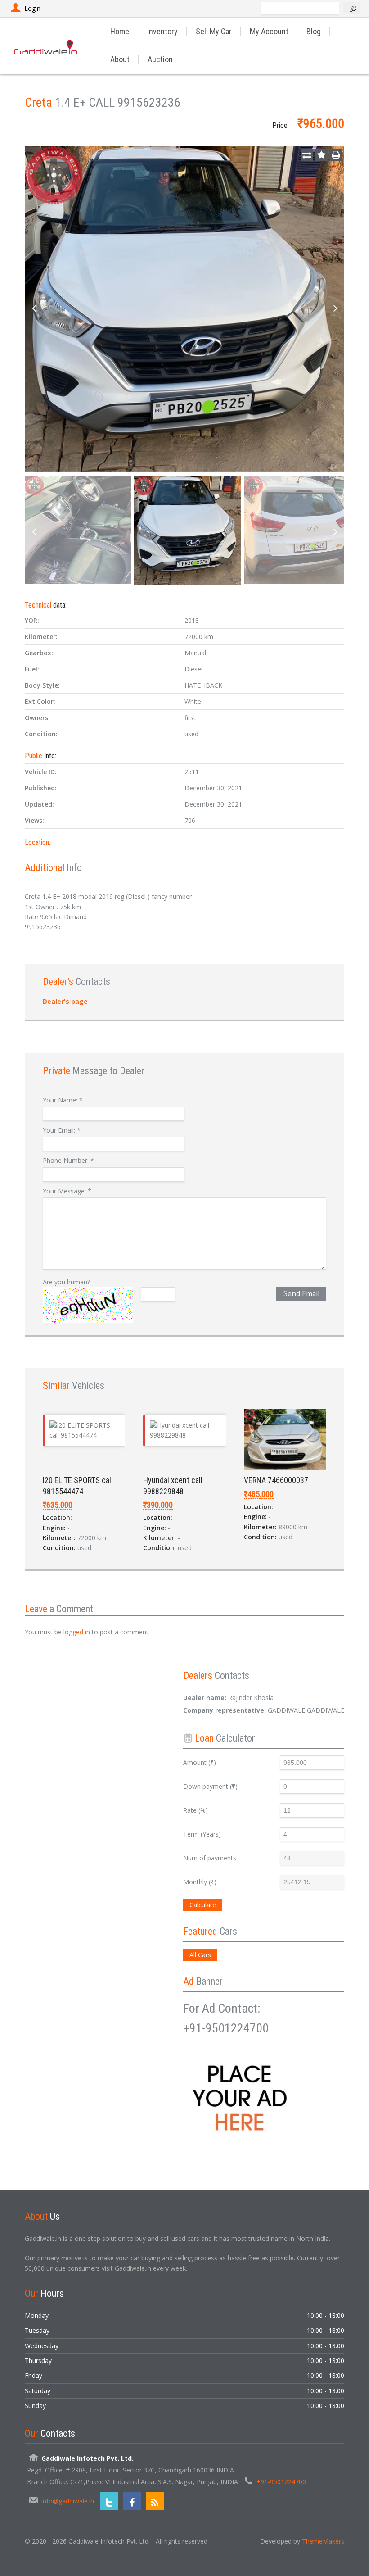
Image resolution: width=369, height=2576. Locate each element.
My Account (269, 31)
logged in (77, 1632)
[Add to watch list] (321, 155)
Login (32, 8)
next (335, 309)
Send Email (301, 1294)
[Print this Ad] (336, 155)
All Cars (200, 1955)
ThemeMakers (323, 2541)
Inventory (162, 31)
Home (120, 31)
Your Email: (62, 1130)
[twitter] (109, 2501)
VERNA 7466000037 (276, 1480)
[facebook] (132, 2501)
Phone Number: (68, 1160)
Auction (160, 59)
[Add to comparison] (307, 155)
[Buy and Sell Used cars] (46, 45)
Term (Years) (202, 1834)
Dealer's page (65, 1001)
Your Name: (63, 1100)
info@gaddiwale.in (68, 2501)
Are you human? (66, 1282)
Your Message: (67, 1191)
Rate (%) (196, 1810)
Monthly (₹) (200, 1882)
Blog (314, 31)
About (120, 59)
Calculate (203, 1905)
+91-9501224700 (281, 2482)
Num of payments (210, 1858)
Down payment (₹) (210, 1786)
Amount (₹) (200, 1762)
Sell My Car (214, 31)
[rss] (155, 2501)
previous (34, 309)
